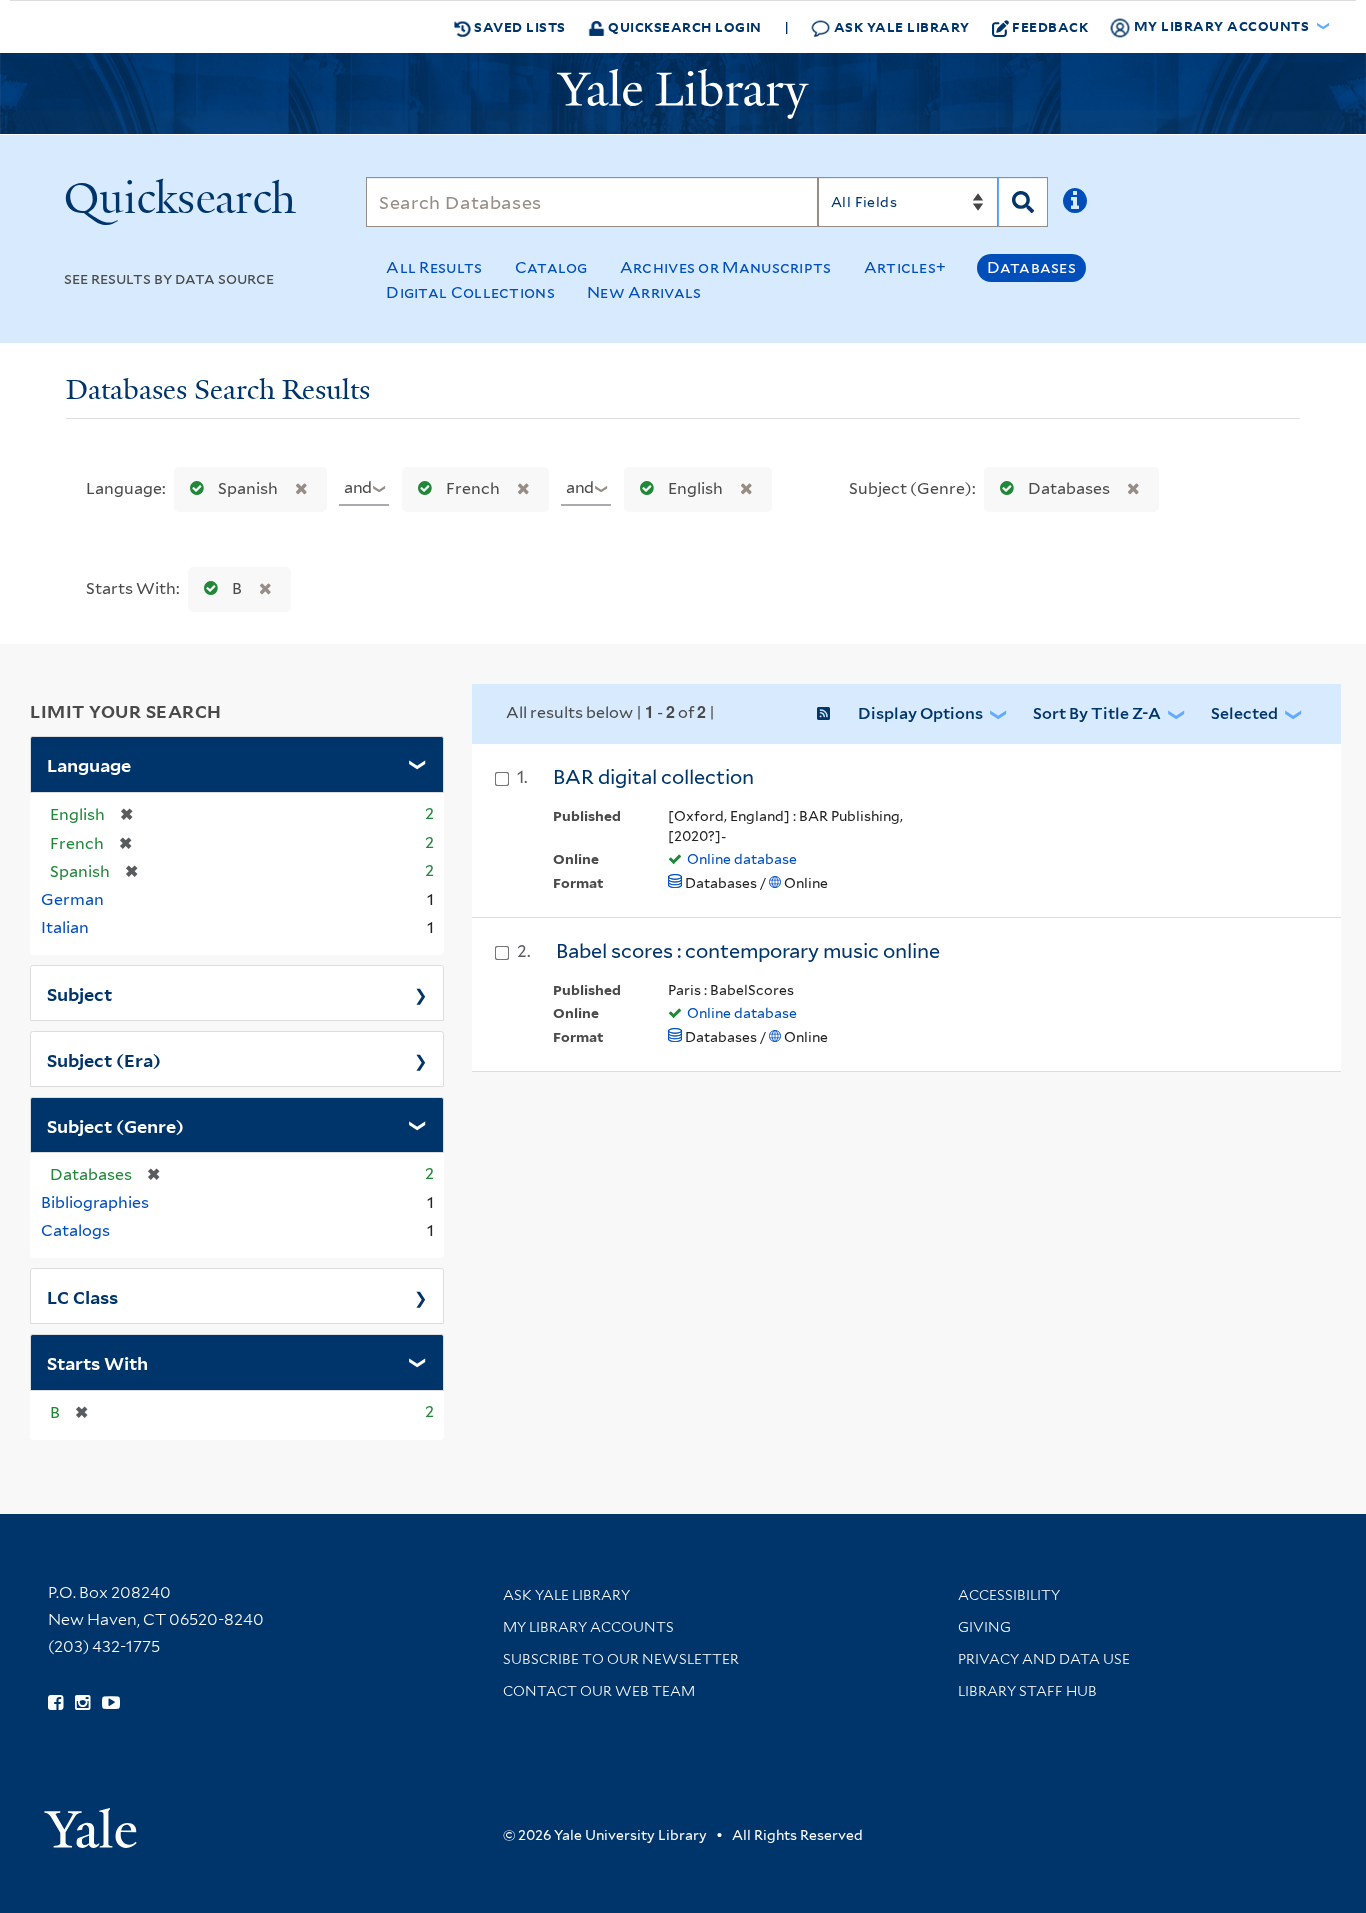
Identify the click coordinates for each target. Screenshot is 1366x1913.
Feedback (1050, 26)
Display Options (920, 713)
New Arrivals (644, 292)
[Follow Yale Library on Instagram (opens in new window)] (82, 1703)
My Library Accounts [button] (1221, 25)
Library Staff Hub (1027, 1691)
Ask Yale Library (900, 26)
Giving (984, 1627)
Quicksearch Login (683, 26)
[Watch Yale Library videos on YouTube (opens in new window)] (111, 1703)
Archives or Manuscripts (726, 267)
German (72, 899)
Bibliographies (95, 1202)
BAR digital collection (653, 777)
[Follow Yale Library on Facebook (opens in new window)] (55, 1703)
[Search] (1023, 202)
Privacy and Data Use (1044, 1659)
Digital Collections (470, 292)
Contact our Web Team (599, 1691)
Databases (1031, 267)
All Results (434, 267)
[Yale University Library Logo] (683, 94)
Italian (65, 927)
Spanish (248, 488)
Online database (742, 859)
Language (89, 764)
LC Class (82, 1296)
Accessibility (1009, 1595)
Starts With (97, 1362)
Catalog (551, 267)
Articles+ (905, 267)
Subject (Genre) (115, 1125)
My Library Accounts (588, 1627)
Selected (1244, 713)
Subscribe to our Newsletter (621, 1659)
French (473, 488)
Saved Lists (518, 26)
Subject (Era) (104, 1059)
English (695, 488)
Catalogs (75, 1230)
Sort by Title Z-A (1097, 713)
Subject (79, 993)
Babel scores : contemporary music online (748, 951)
